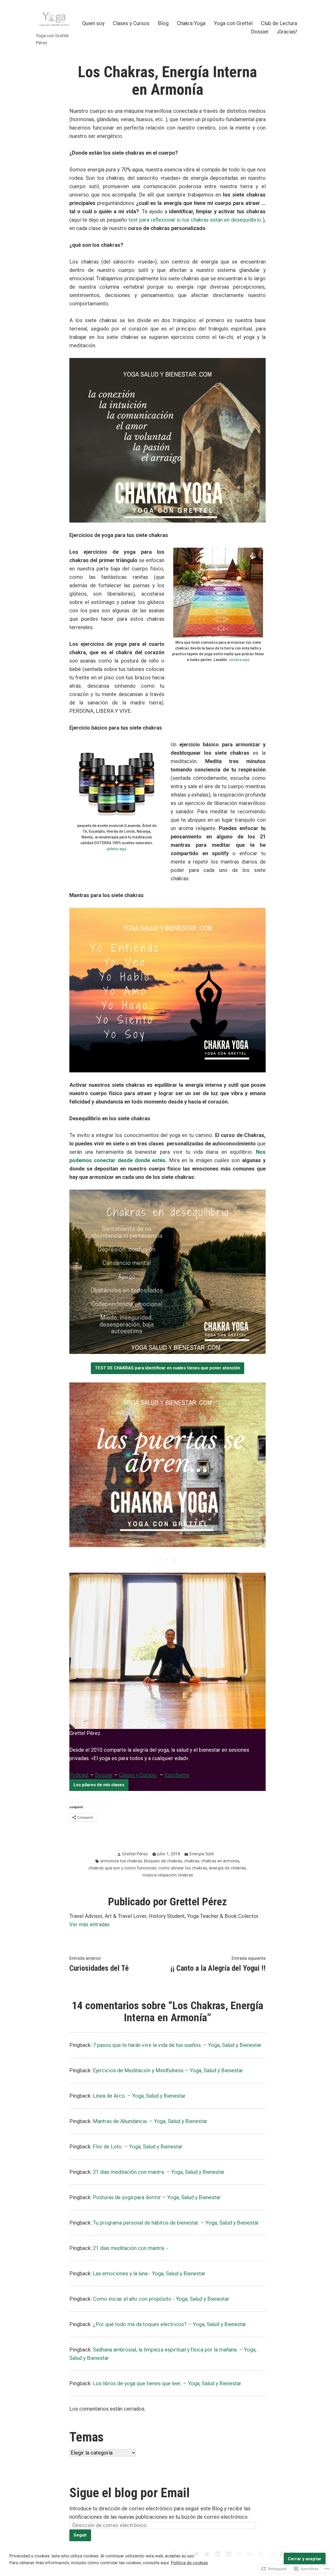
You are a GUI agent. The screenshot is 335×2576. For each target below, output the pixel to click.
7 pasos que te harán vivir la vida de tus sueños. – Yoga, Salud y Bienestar (177, 2045)
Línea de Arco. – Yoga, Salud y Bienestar (139, 2096)
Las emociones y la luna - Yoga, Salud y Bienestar (149, 2273)
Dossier (260, 32)
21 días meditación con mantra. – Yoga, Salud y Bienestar (159, 2172)
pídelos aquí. (117, 849)
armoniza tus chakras (121, 1861)
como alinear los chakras (183, 1868)
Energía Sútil (202, 1854)
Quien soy (93, 23)
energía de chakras (227, 1868)
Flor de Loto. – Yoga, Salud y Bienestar (138, 2147)
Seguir (80, 2535)
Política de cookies (189, 2563)
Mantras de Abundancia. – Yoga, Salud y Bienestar (150, 2121)
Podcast (79, 1775)
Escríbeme (177, 1775)
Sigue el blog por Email (130, 2493)
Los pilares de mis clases (99, 1785)
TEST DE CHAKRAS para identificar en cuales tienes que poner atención (167, 1368)
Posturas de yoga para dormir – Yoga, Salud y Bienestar (157, 2197)
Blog (163, 23)
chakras (192, 1861)
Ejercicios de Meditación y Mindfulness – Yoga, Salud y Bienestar (168, 2070)
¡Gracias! (287, 32)
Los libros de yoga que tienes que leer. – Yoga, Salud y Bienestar (167, 2383)
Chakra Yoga (191, 23)
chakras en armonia (220, 1861)
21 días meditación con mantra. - (130, 2248)
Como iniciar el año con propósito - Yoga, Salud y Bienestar (161, 2299)
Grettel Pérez (135, 1854)
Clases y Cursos (131, 23)
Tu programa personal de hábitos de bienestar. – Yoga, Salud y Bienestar (176, 2223)
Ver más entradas (90, 1924)
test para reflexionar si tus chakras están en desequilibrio (196, 220)
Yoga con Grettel (233, 23)
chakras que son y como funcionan (122, 1868)
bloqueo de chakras (163, 1861)
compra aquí (239, 660)
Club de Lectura (279, 23)
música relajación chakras (168, 1875)
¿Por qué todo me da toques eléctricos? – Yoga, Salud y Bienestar (170, 2324)
